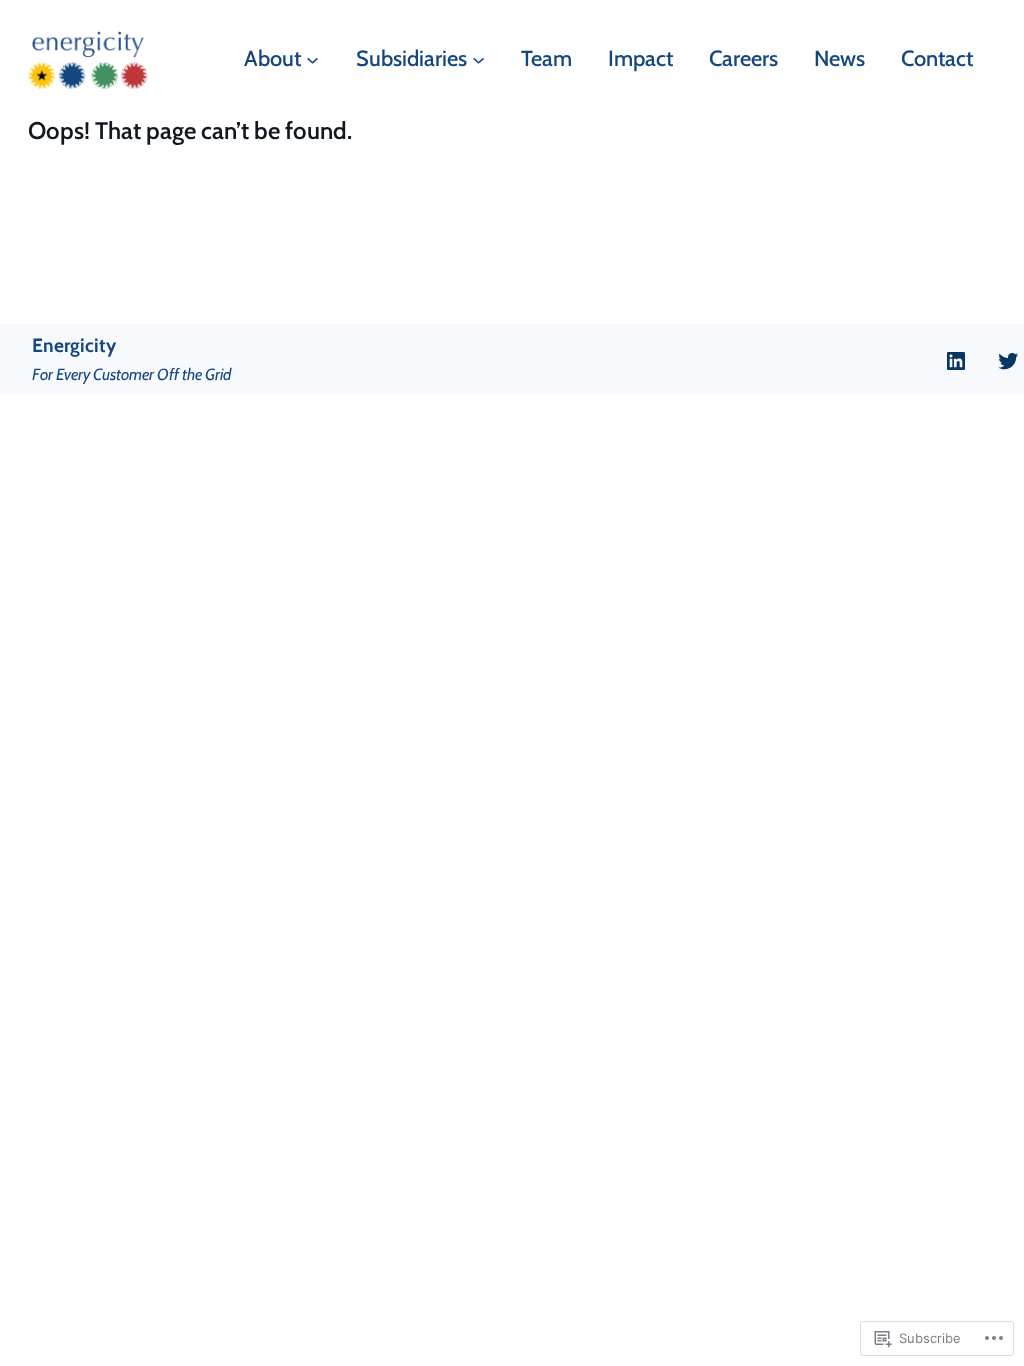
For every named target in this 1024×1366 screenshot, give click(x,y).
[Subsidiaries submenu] (478, 58)
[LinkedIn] (956, 361)
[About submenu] (312, 58)
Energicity (74, 345)
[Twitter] (1008, 361)
